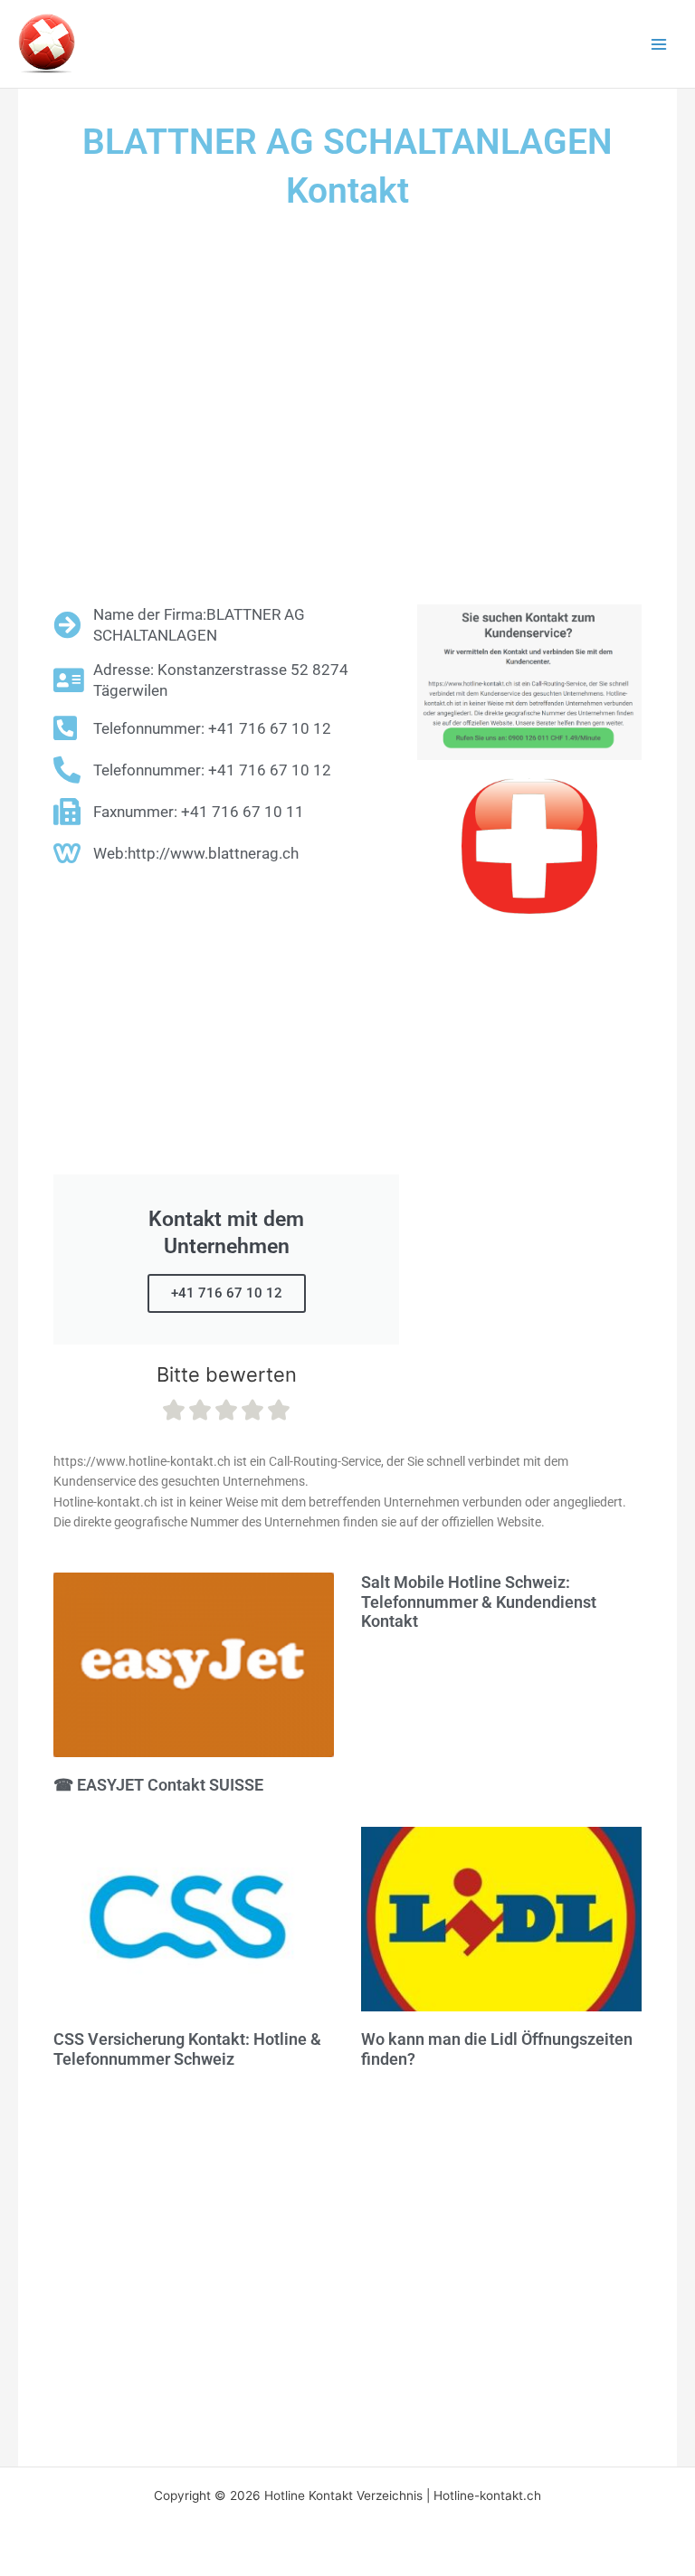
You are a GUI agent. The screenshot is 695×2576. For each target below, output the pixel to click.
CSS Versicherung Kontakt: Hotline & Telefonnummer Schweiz (187, 2049)
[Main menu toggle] (659, 44)
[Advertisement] (347, 410)
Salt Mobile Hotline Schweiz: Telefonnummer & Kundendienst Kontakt (479, 1602)
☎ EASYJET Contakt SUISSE (158, 1785)
